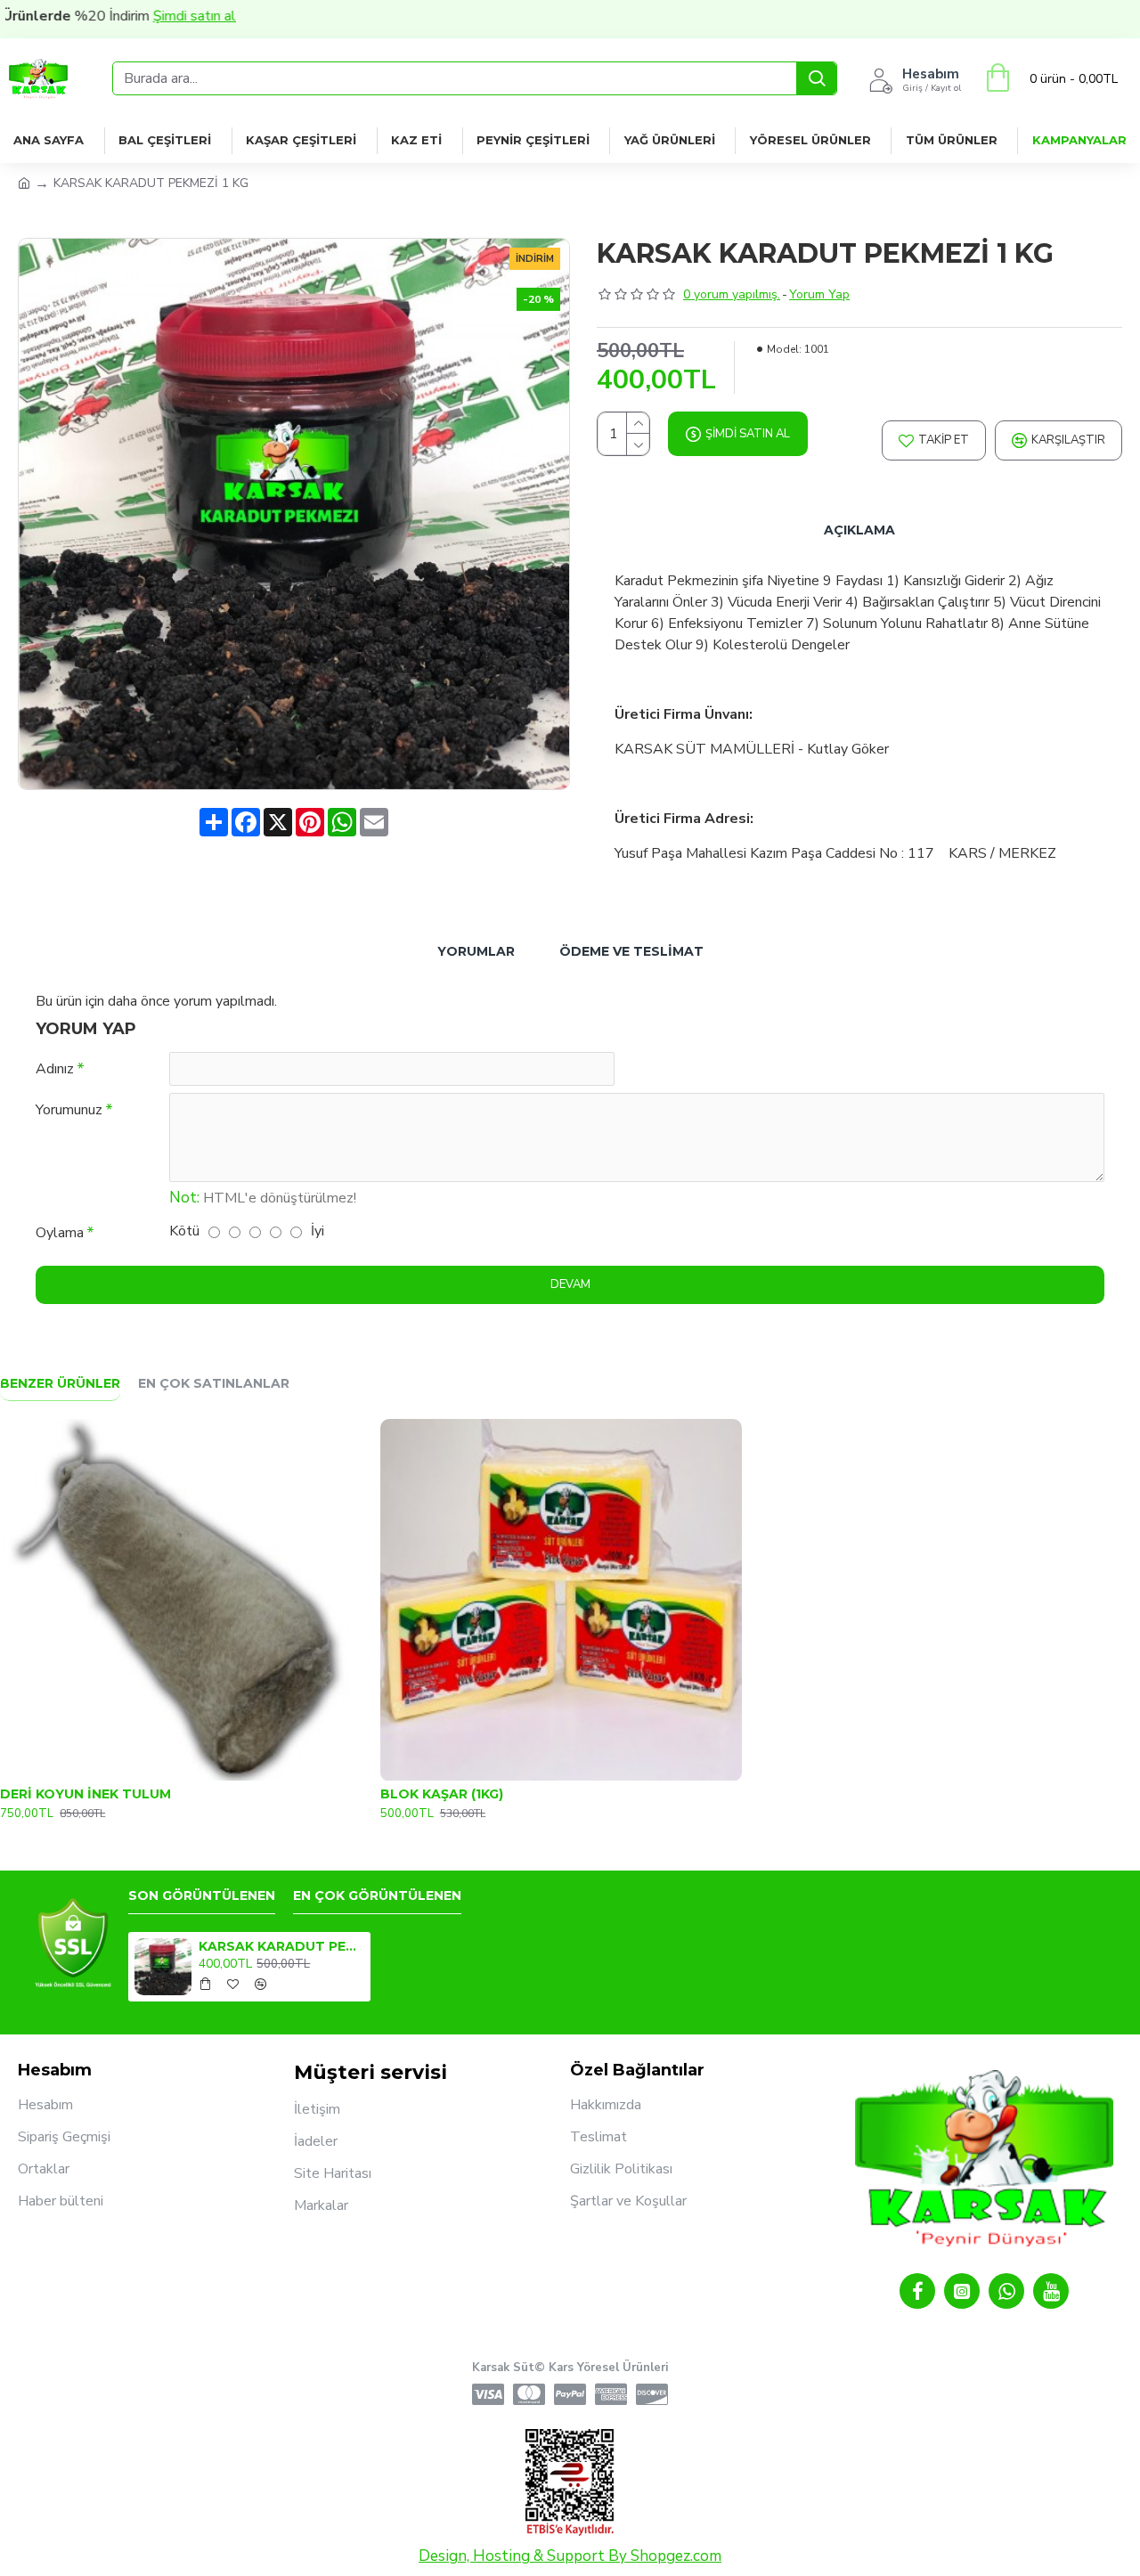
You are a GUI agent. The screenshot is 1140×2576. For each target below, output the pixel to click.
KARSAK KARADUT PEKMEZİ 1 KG (281, 1946)
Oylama (60, 1233)
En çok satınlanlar (214, 1384)
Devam (570, 1284)
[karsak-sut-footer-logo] (73, 1944)
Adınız (55, 1069)
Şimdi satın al (139, 16)
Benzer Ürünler (60, 1384)
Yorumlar (476, 951)
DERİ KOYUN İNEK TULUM (85, 1794)
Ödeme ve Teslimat (631, 951)
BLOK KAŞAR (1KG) (442, 1794)
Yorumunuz (69, 1110)
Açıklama (859, 530)
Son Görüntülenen (202, 1896)
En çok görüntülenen (377, 1896)
